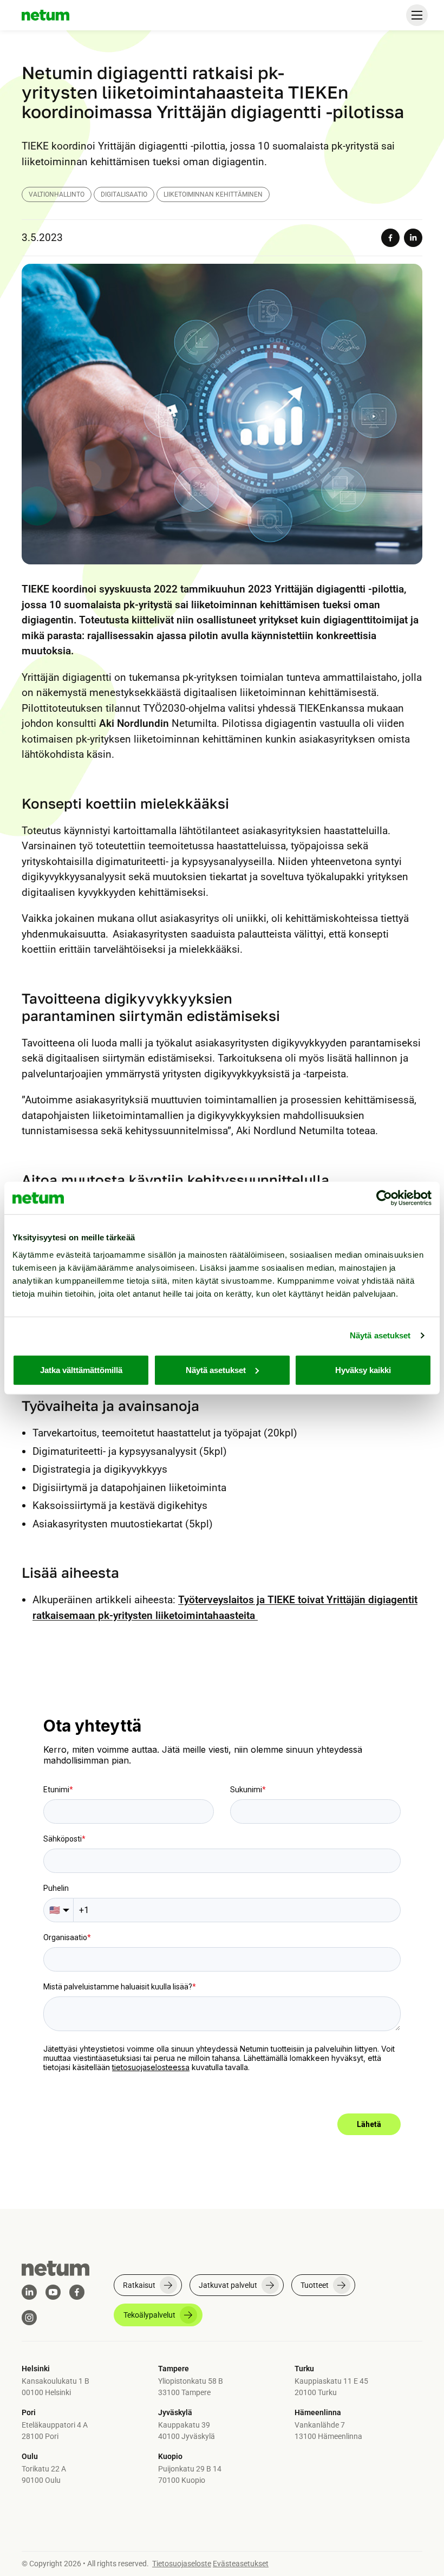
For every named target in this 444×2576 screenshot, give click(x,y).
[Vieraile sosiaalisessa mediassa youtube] (53, 2292)
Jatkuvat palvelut (228, 2285)
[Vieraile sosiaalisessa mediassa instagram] (29, 2318)
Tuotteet (315, 2285)
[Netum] (45, 15)
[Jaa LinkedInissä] (413, 238)
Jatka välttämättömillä (81, 1370)
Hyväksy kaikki (363, 1370)
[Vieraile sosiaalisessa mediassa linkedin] (29, 2292)
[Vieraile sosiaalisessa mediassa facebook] (77, 2292)
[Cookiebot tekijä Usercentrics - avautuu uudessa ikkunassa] (384, 1198)
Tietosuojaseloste (182, 2564)
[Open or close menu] (417, 15)
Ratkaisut (139, 2285)
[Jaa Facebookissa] (390, 238)
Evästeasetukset (241, 2564)
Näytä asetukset (380, 1335)
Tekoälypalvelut (149, 2315)
